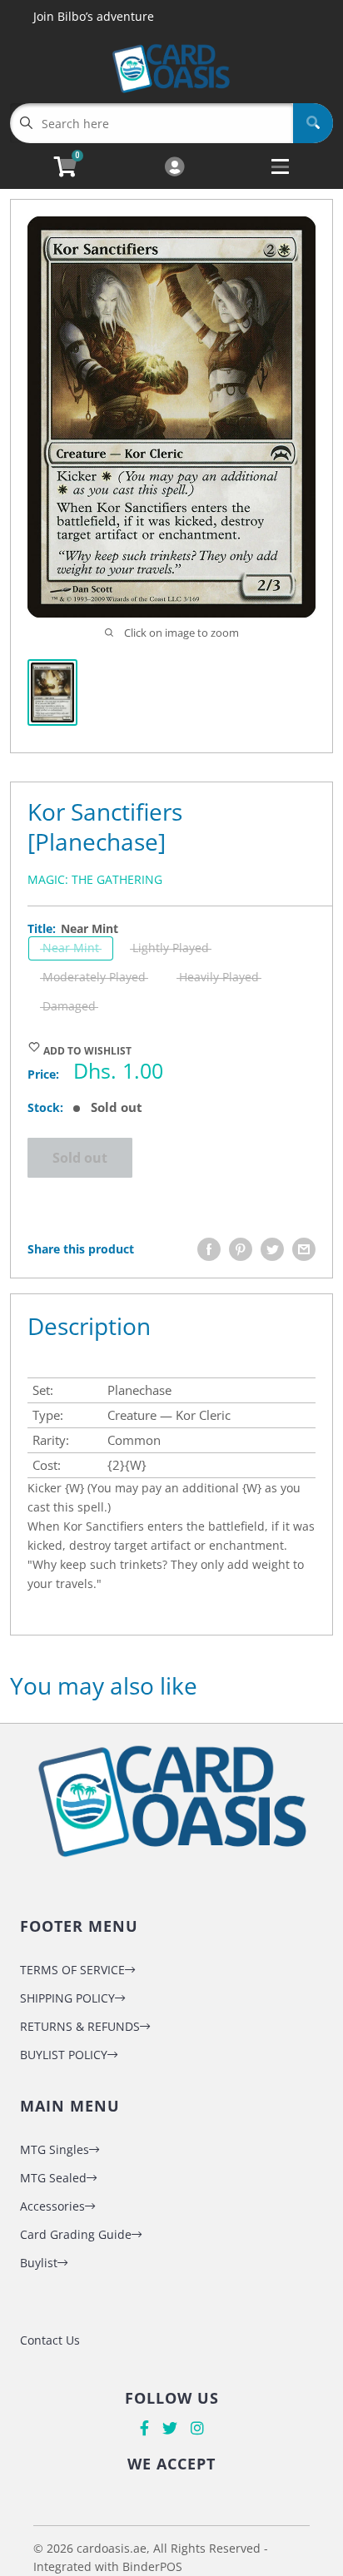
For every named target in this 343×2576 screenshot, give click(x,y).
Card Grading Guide (76, 2234)
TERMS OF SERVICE (72, 1970)
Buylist (39, 2263)
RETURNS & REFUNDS (80, 2026)
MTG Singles (55, 2149)
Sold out (80, 1158)
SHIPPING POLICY (67, 1998)
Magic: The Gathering (95, 879)
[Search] (313, 123)
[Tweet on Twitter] (272, 1249)
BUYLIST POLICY (64, 2055)
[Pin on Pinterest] (241, 1249)
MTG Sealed (53, 2178)
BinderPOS (152, 2566)
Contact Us (50, 2340)
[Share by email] (304, 1249)
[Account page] (174, 168)
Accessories (52, 2206)
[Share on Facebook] (209, 1249)
